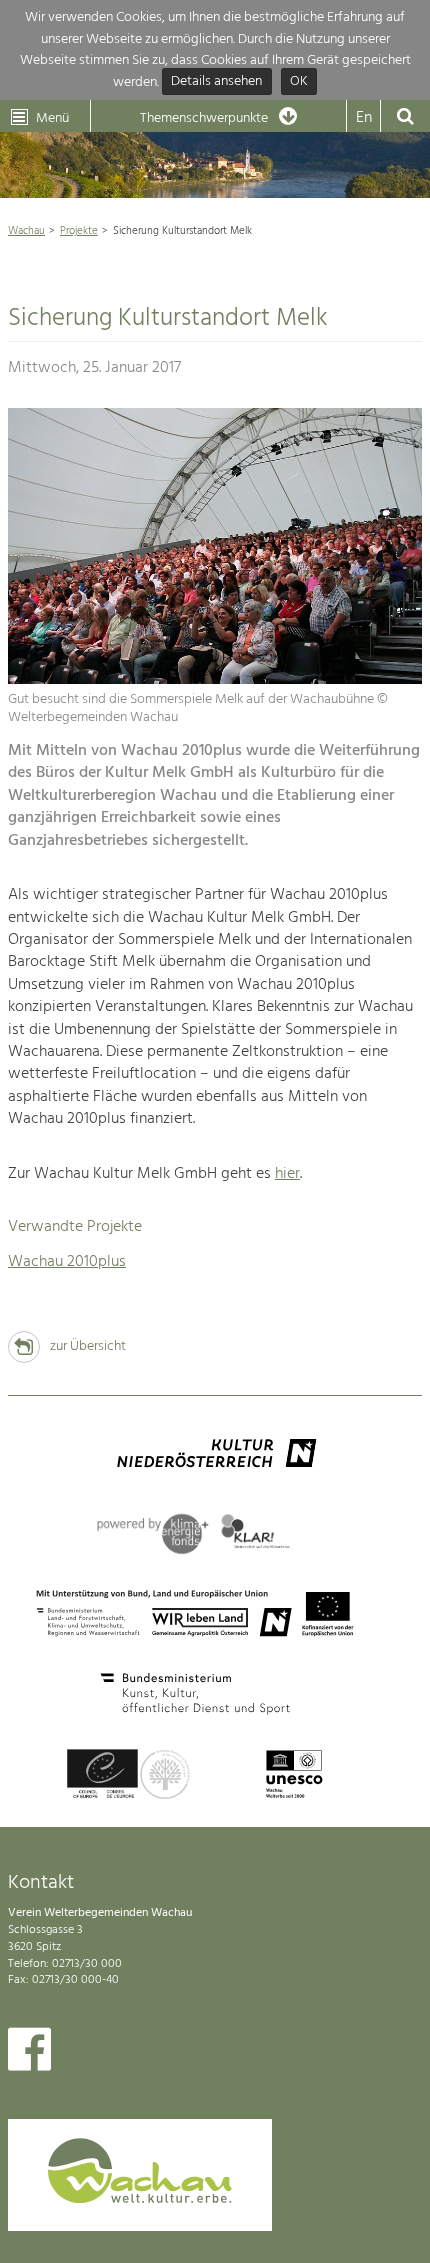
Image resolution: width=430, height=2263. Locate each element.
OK (299, 82)
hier (287, 1174)
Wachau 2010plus (67, 1262)
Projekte (79, 231)
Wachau (26, 231)
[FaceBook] (29, 2054)
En (364, 118)
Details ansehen (216, 82)
